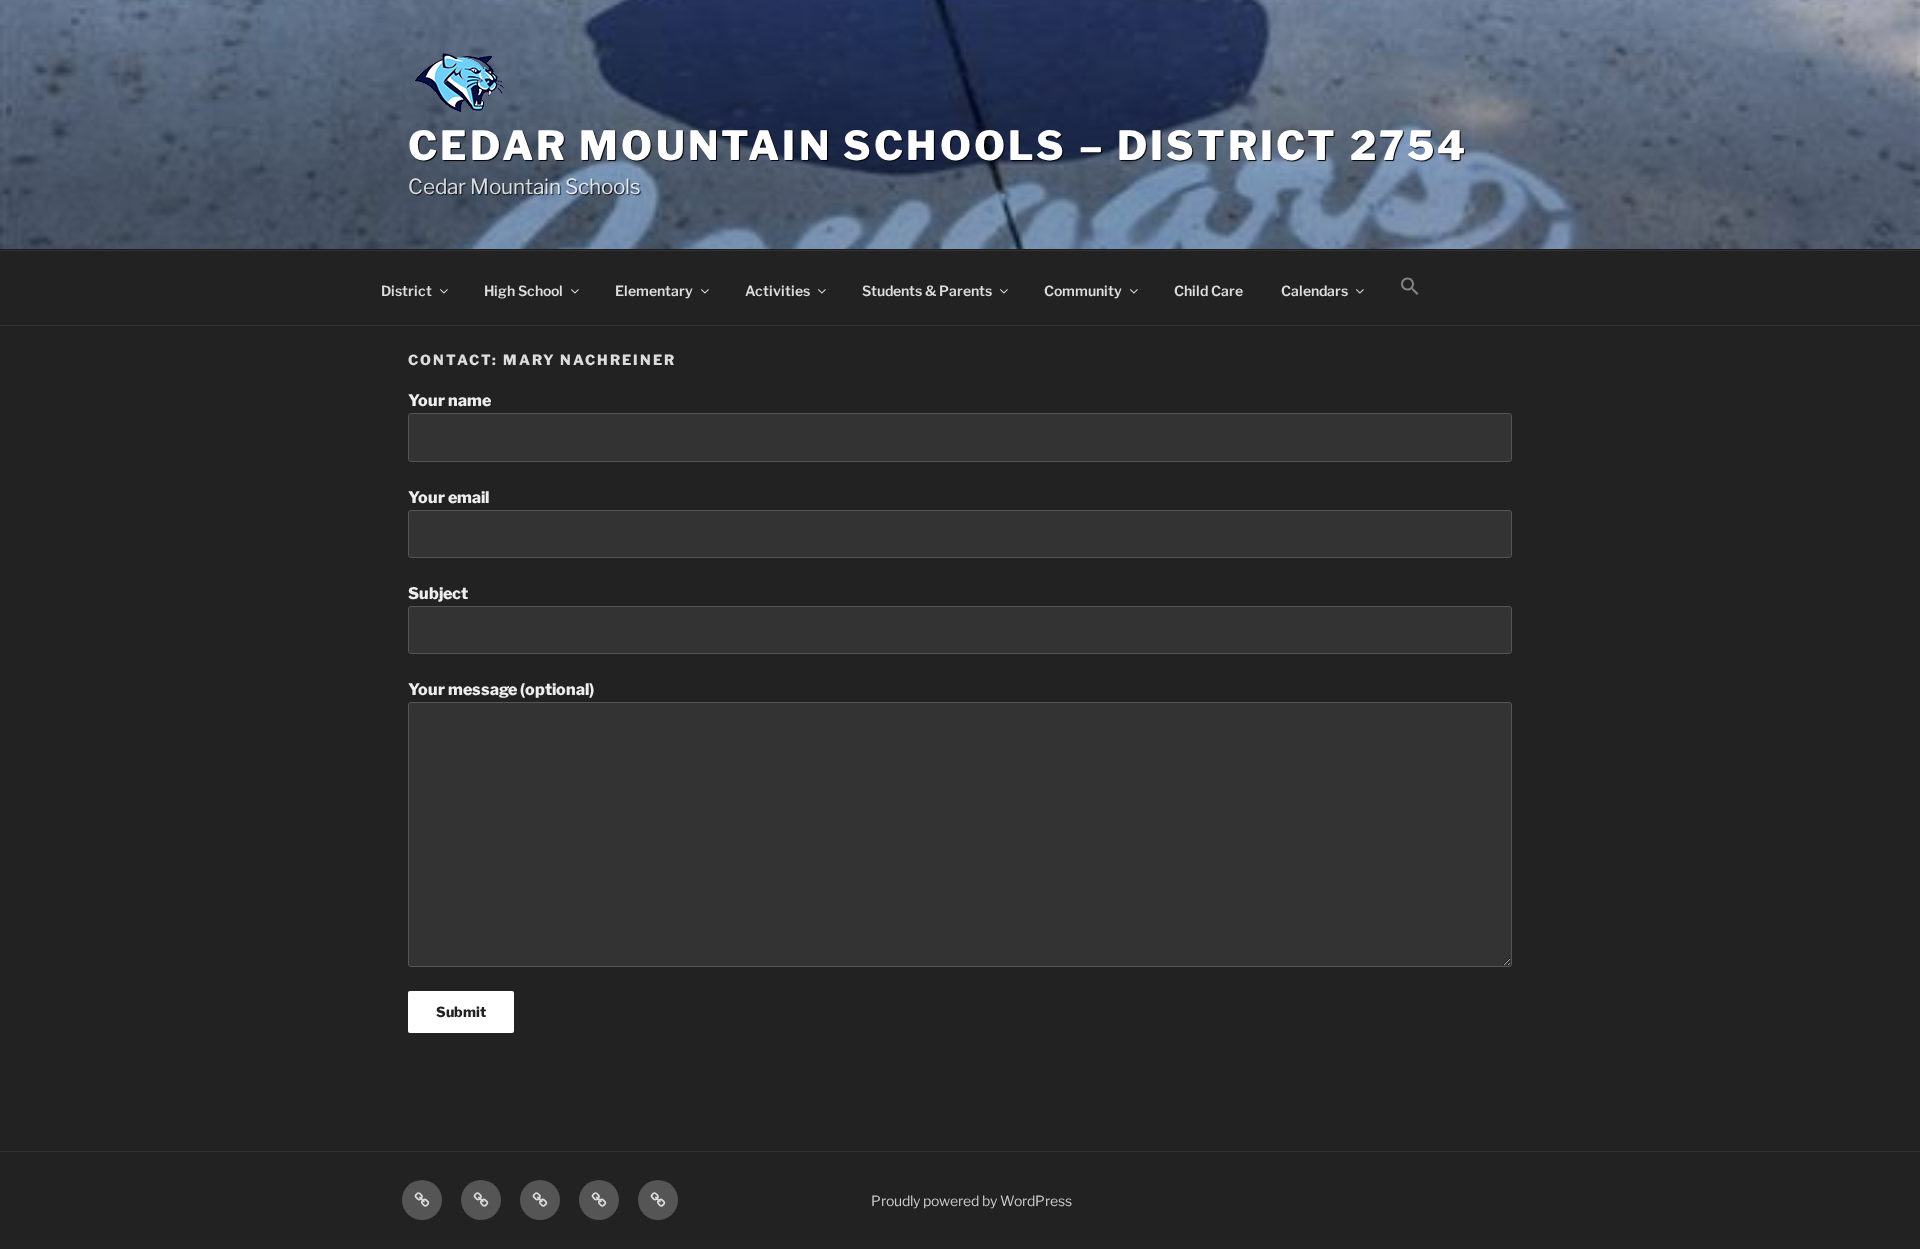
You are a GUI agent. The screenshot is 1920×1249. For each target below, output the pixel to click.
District (406, 290)
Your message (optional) (501, 689)
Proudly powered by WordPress (971, 1200)
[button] (1409, 287)
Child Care (1208, 290)
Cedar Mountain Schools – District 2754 (938, 145)
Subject (438, 593)
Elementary (654, 290)
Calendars (1314, 290)
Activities (777, 290)
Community (1083, 290)
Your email (448, 497)
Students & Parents (927, 290)
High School (523, 290)
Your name (449, 400)
